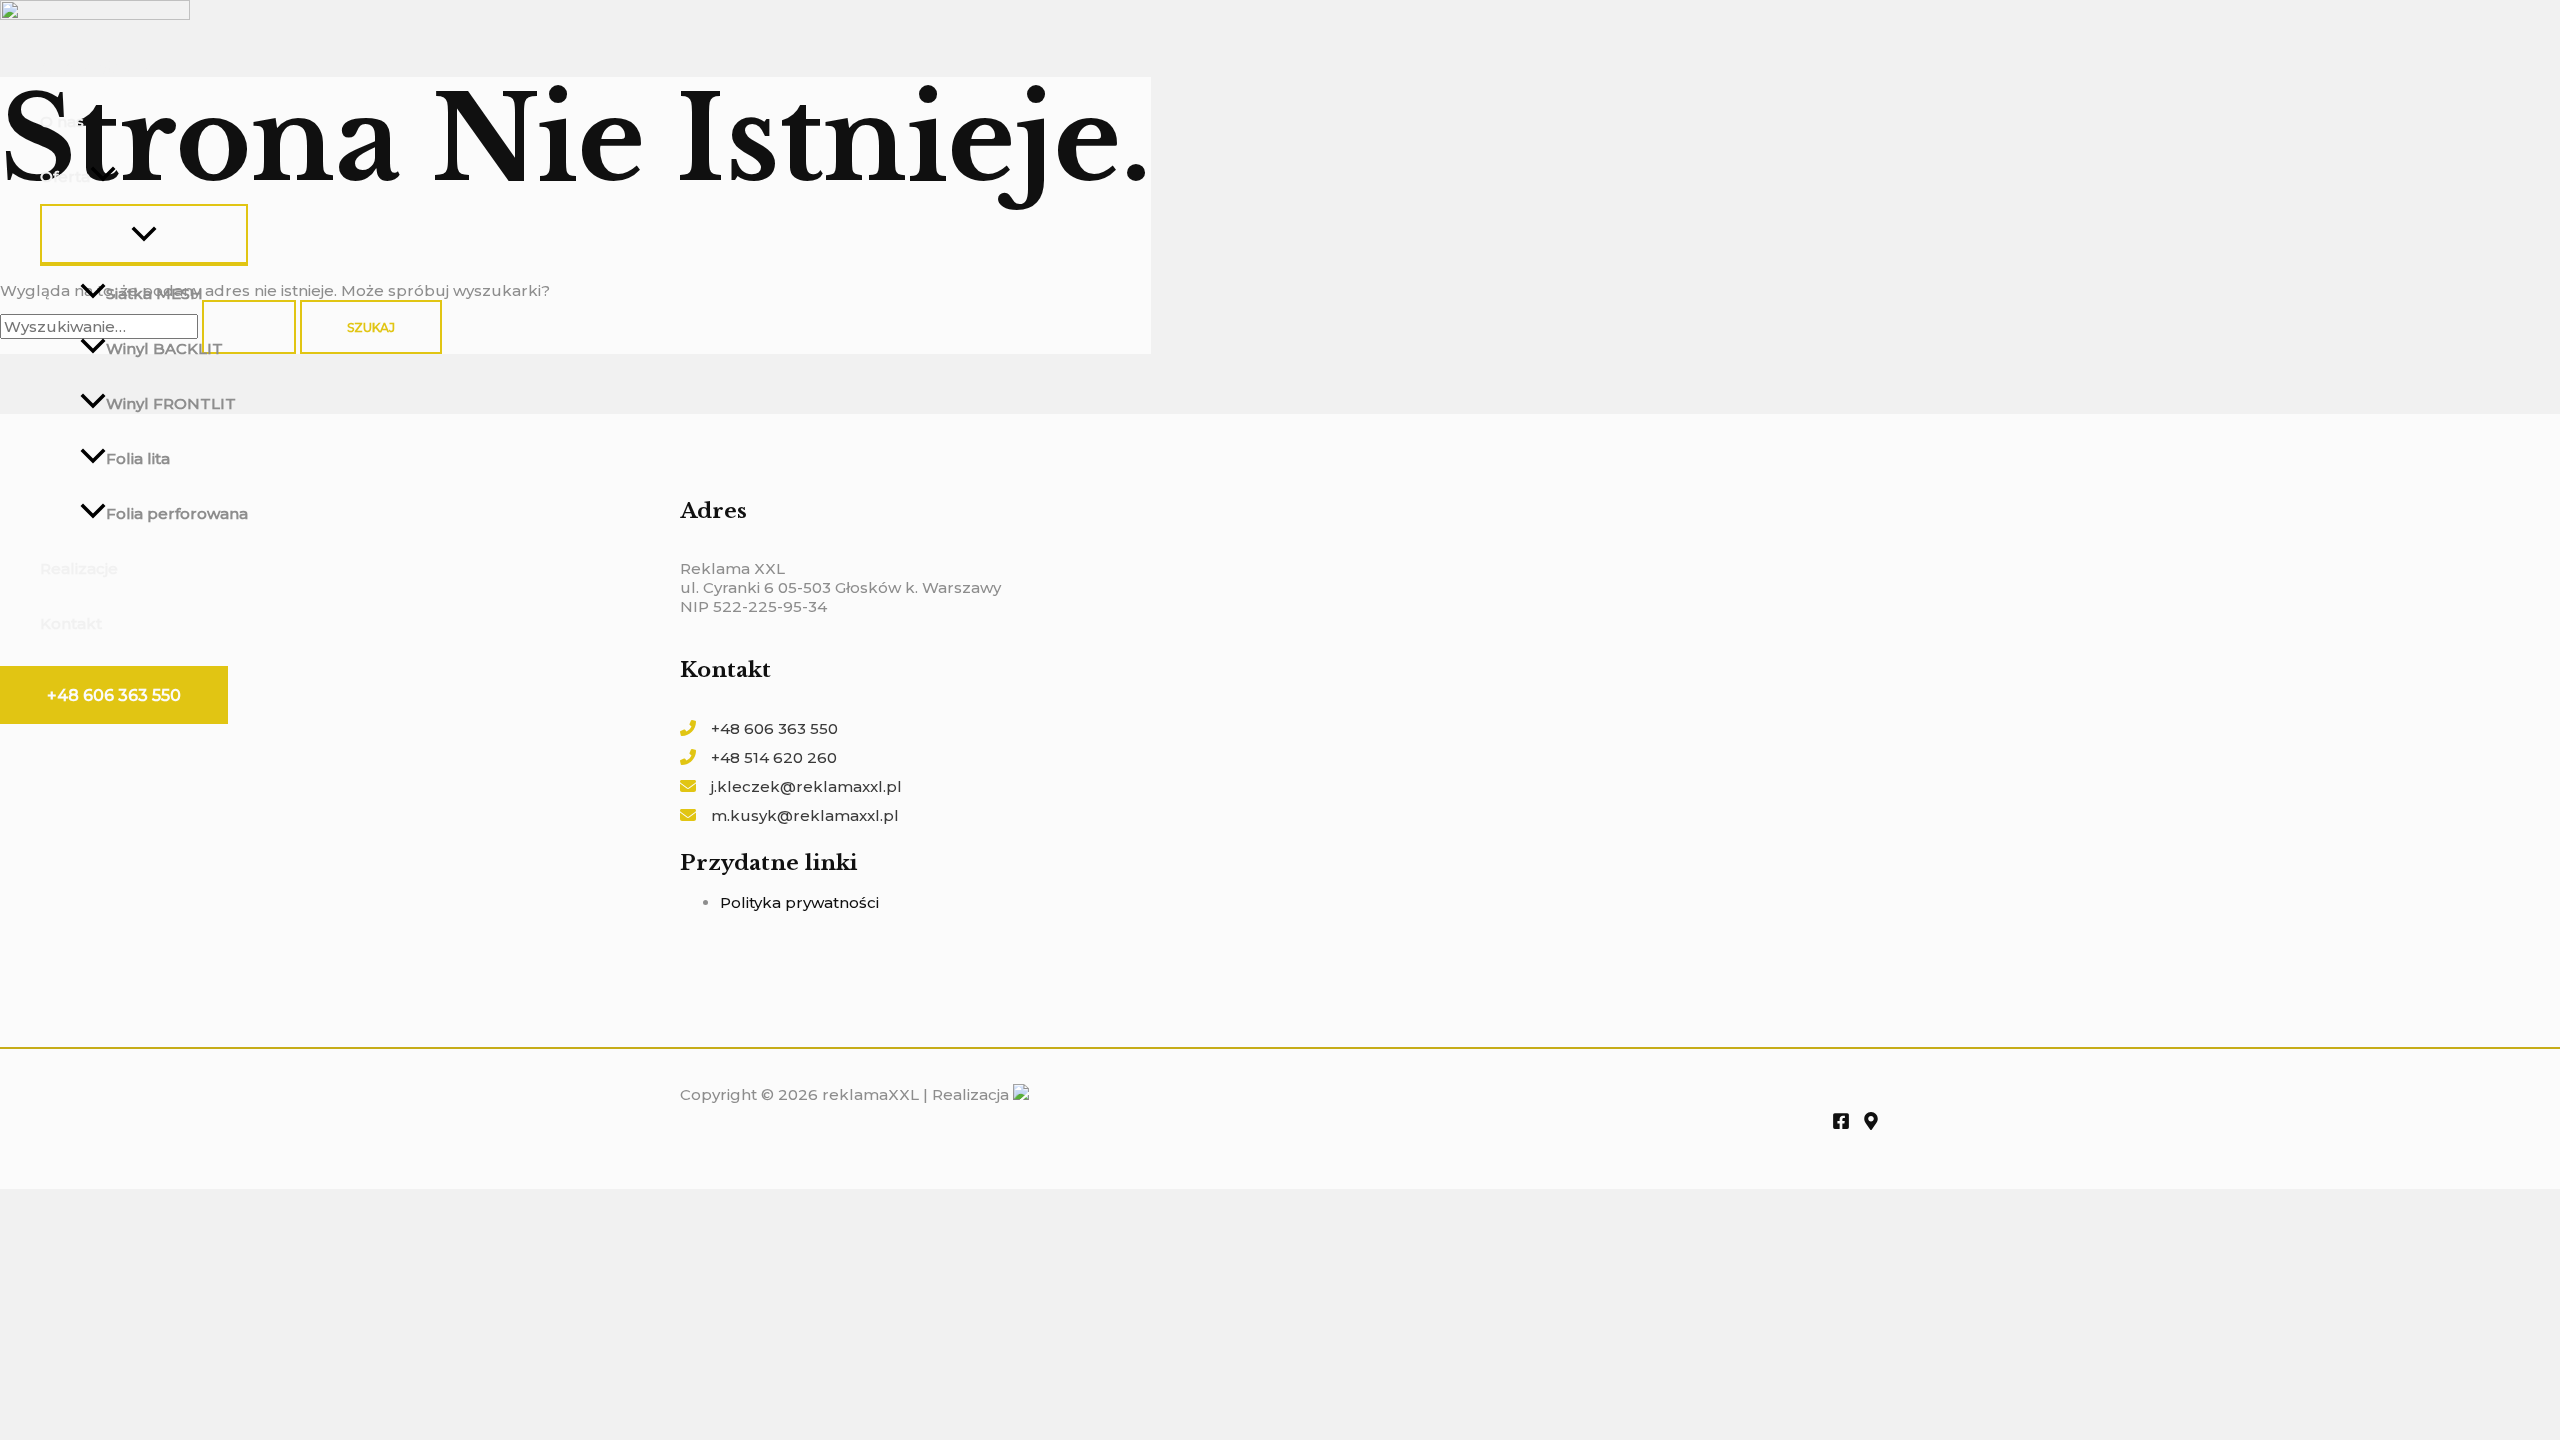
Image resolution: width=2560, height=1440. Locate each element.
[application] (103, 176)
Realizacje (79, 568)
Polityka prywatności (799, 902)
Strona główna (96, 66)
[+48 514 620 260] (758, 757)
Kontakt (71, 623)
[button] (114, 695)
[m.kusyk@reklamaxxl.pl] (789, 815)
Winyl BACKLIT (164, 348)
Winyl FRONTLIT (171, 403)
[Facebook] (1841, 1124)
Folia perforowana (177, 513)
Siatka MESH (154, 293)
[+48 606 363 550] (759, 728)
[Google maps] (1871, 1124)
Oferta (65, 176)
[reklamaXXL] (95, 14)
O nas (62, 121)
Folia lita (138, 458)
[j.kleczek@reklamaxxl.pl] (791, 786)
